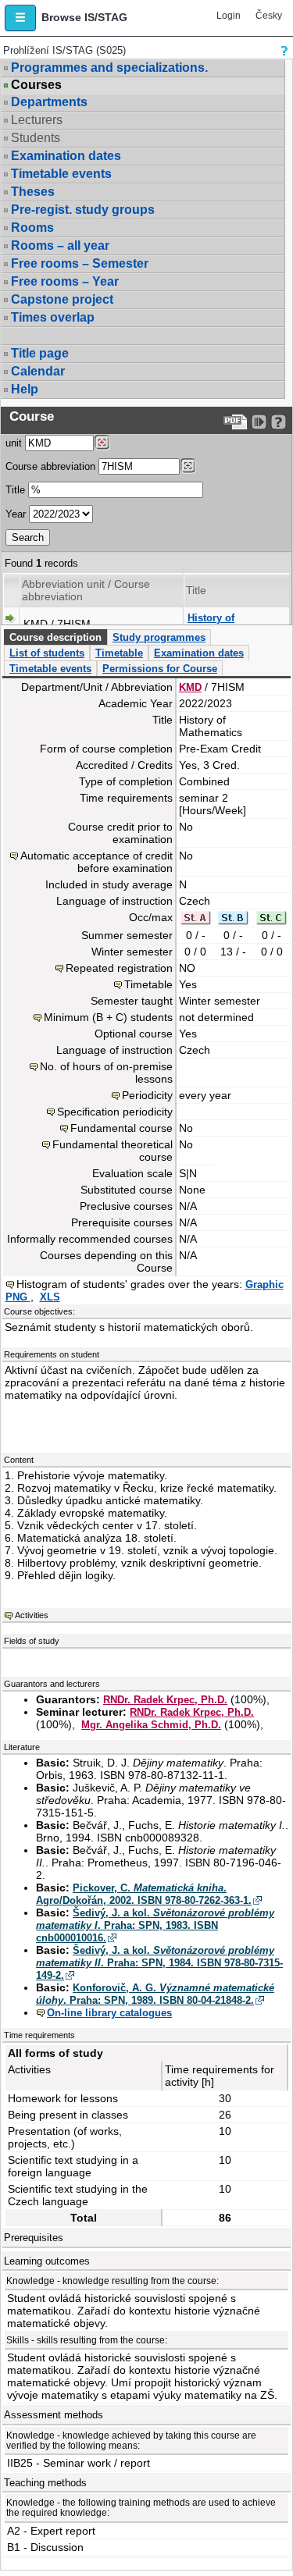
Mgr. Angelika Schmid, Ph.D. (151, 1725)
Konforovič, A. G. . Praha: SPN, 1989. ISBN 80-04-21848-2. (155, 1994)
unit (14, 443)
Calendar (38, 371)
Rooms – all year (60, 246)
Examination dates (66, 156)
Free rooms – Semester (80, 263)
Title (15, 490)
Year (16, 514)
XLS (50, 1297)
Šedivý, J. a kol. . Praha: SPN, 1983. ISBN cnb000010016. (155, 1925)
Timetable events (61, 174)
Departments (49, 102)
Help (25, 389)
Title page (40, 353)
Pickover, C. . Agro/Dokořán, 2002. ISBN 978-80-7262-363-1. (144, 1894)
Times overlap (53, 317)
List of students (47, 653)
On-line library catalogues (109, 2013)
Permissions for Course (160, 669)
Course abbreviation (50, 466)
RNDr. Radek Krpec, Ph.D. (165, 1700)
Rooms (32, 228)
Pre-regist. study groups (83, 210)
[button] (20, 18)
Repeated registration (119, 968)
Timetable (119, 653)
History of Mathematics (218, 624)
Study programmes (159, 637)
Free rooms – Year (65, 281)
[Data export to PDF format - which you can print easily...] (236, 422)
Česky (269, 16)
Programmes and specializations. (109, 68)
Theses (33, 192)
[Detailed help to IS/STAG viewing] (279, 422)
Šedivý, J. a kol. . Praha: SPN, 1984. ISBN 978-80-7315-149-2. (159, 1963)
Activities (32, 1615)
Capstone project (62, 299)
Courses (36, 85)
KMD (190, 687)
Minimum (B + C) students (108, 1017)
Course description (55, 637)
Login (229, 16)
